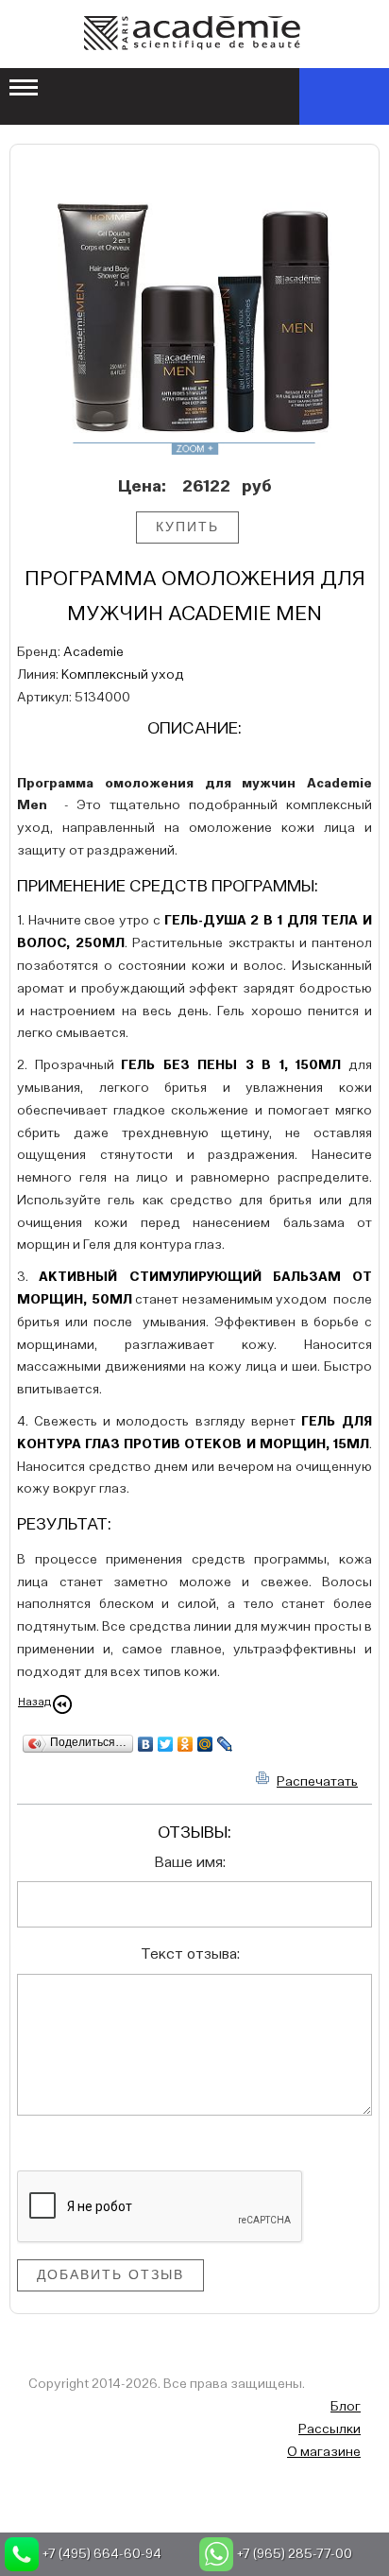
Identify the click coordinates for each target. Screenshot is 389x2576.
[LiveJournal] (225, 1744)
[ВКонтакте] (146, 1744)
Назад (34, 1703)
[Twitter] (166, 1744)
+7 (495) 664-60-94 (102, 2554)
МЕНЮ (25, 89)
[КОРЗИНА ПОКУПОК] (344, 96)
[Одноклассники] (186, 1744)
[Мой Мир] (205, 1744)
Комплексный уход (123, 675)
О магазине (324, 2452)
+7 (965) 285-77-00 (295, 2554)
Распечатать (317, 1782)
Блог (346, 2407)
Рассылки (330, 2429)
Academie (93, 652)
